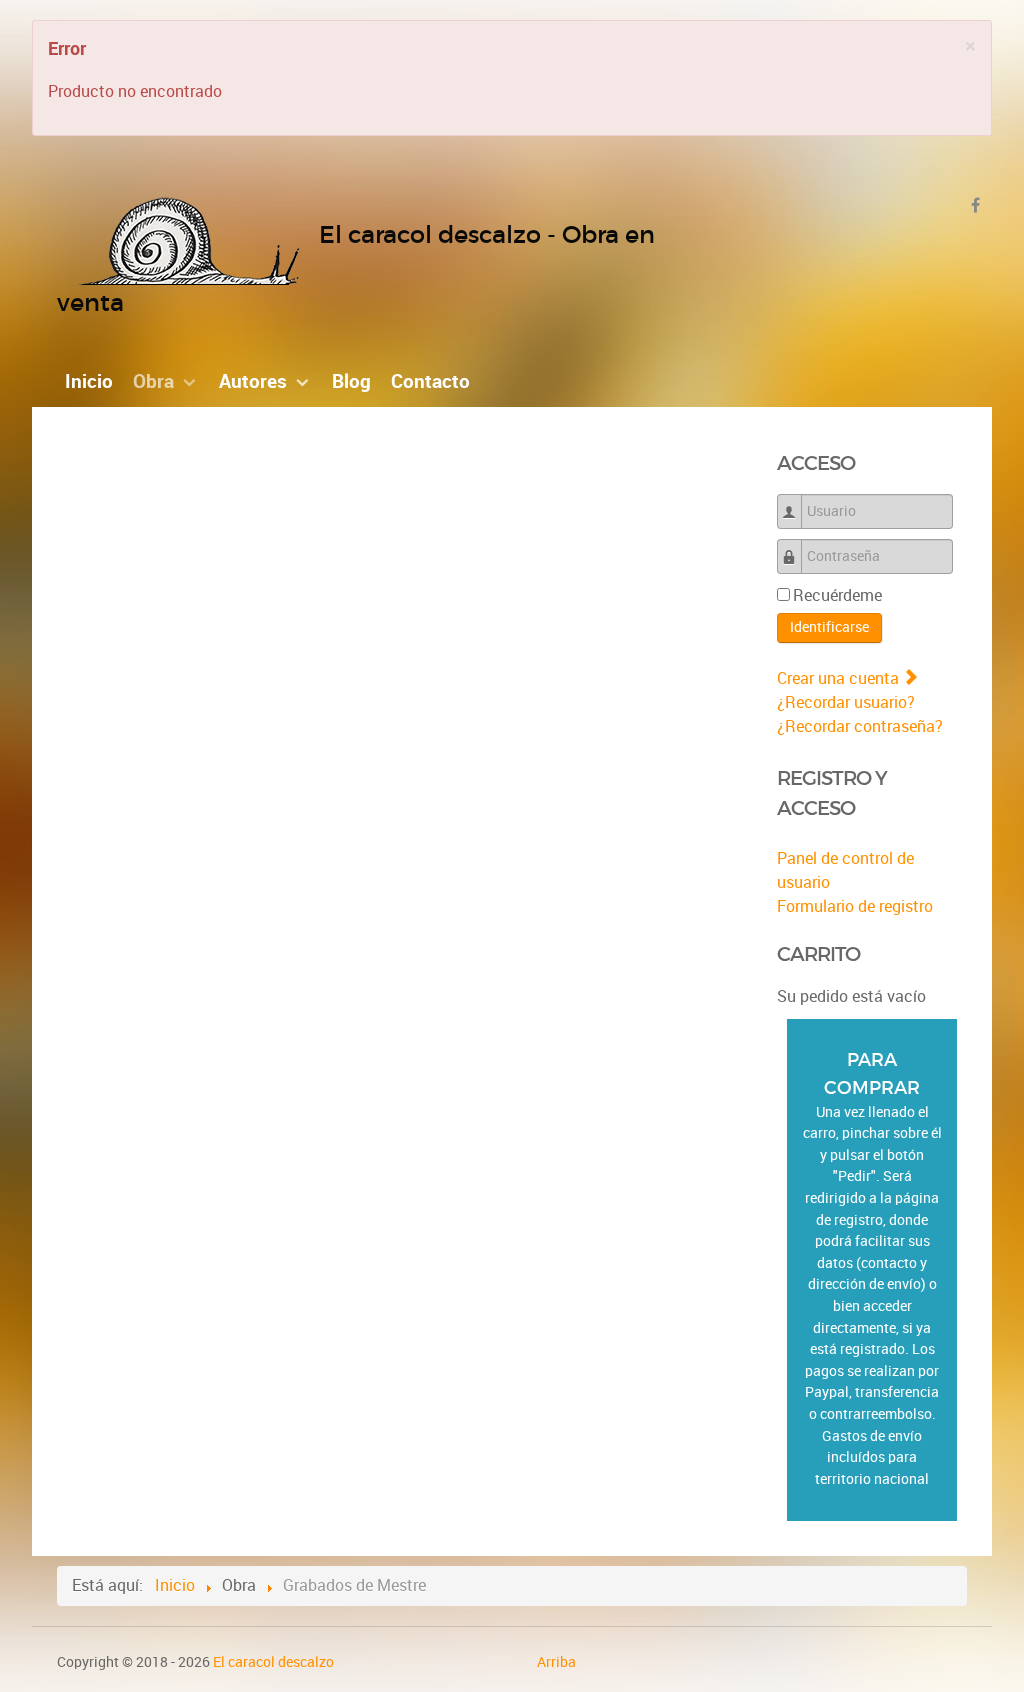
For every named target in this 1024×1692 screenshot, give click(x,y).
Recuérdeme (837, 595)
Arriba (556, 1662)
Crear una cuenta (840, 678)
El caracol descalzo (273, 1662)
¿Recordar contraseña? (860, 726)
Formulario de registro (855, 906)
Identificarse (829, 627)
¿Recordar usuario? (846, 702)
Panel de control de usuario (845, 870)
